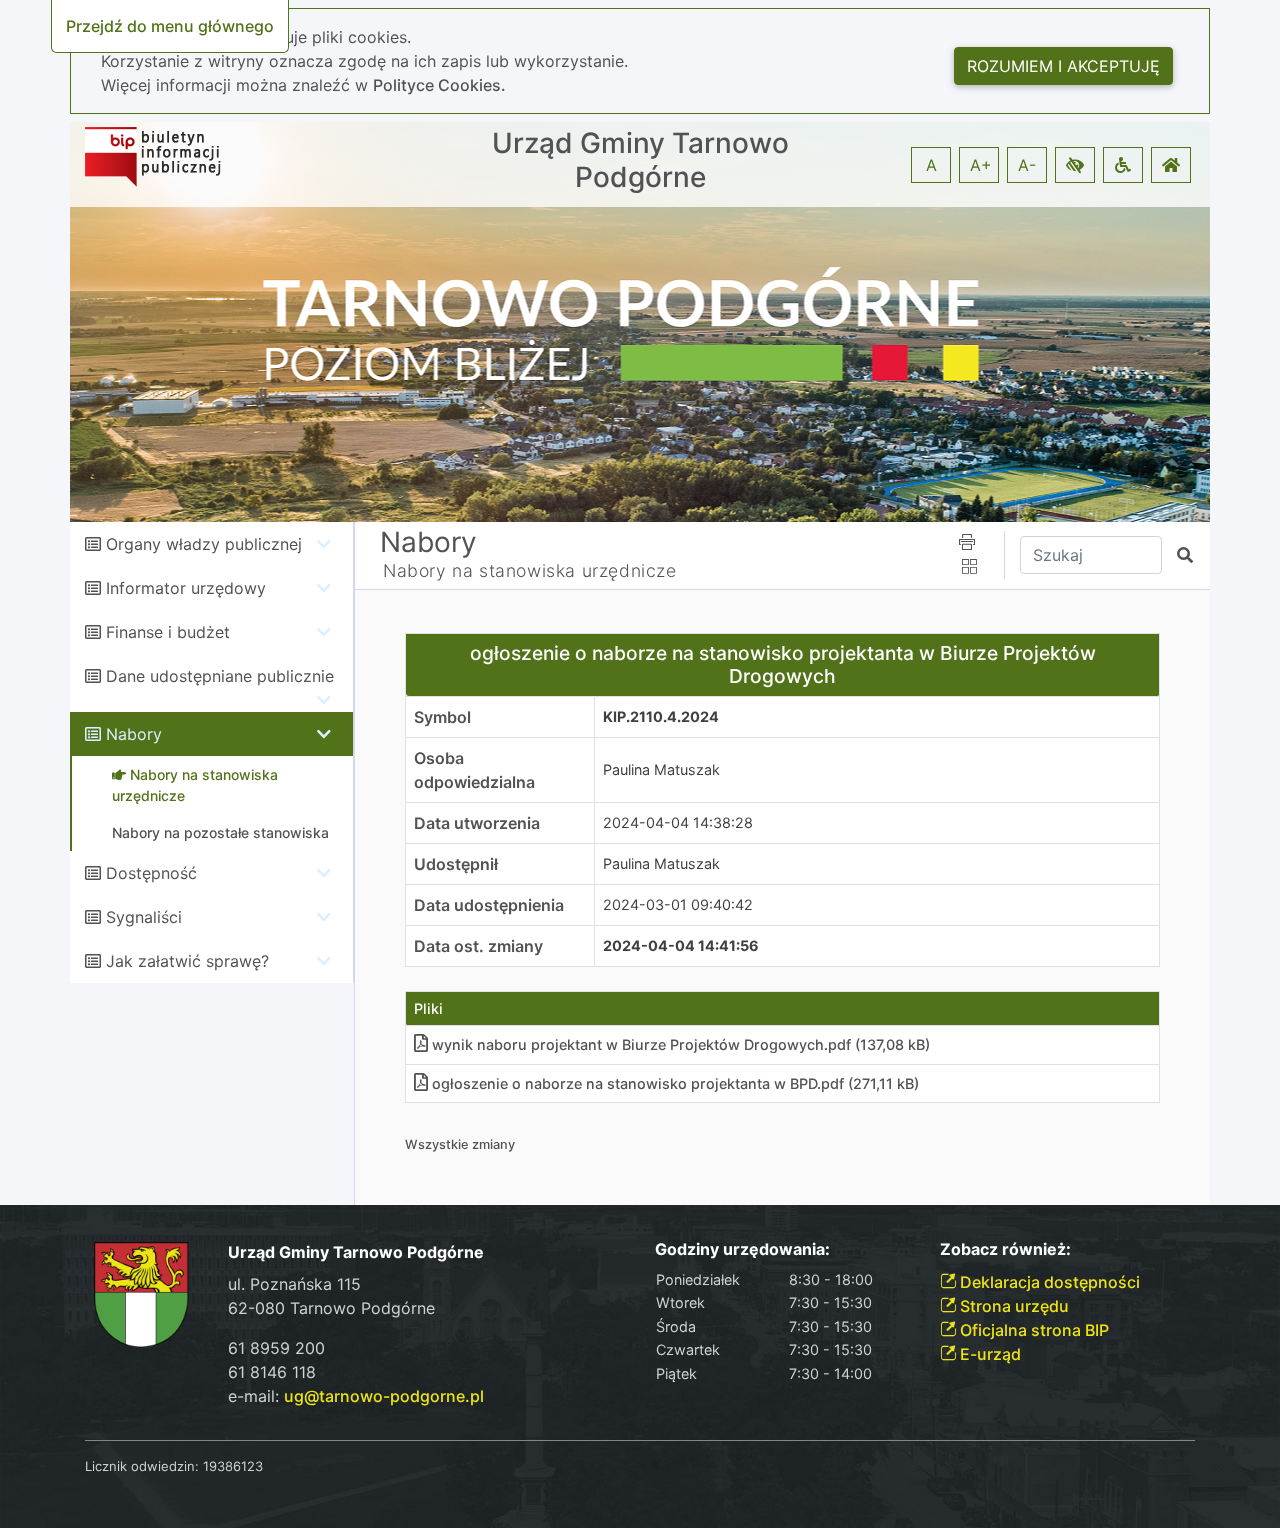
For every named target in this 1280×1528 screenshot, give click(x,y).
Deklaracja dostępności (1048, 1282)
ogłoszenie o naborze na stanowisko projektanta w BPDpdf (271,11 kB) (675, 1083)
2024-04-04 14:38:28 (678, 822)
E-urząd (988, 1354)
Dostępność (151, 873)
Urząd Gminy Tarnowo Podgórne (640, 160)
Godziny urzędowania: (742, 1249)
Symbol (442, 717)
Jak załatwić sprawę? (187, 961)
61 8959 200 (276, 1348)
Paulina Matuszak (661, 769)
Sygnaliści (144, 917)
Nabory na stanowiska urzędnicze (530, 570)
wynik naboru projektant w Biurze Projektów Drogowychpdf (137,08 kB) (681, 1044)
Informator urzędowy (186, 588)
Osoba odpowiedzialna (474, 770)
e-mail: (356, 1396)
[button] (1075, 165)
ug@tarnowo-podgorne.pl (384, 1396)
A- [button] (1027, 165)
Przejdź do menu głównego (170, 26)
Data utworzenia (477, 823)
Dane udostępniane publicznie (220, 676)
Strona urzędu (1012, 1306)
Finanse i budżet (168, 632)
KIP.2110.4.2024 (661, 716)
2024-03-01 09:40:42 (678, 904)
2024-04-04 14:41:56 (681, 945)
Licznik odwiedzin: (142, 1466)
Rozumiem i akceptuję (1063, 66)
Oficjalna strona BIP (1032, 1330)
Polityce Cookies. (439, 85)
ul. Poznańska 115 (294, 1284)
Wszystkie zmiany (460, 1144)
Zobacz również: (1005, 1249)
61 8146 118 (272, 1372)
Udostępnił (456, 864)
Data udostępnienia (489, 905)
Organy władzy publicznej (204, 544)
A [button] (931, 165)
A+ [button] (981, 165)
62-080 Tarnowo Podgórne (331, 1308)
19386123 (233, 1466)
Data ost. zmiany (478, 946)
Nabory (134, 734)
